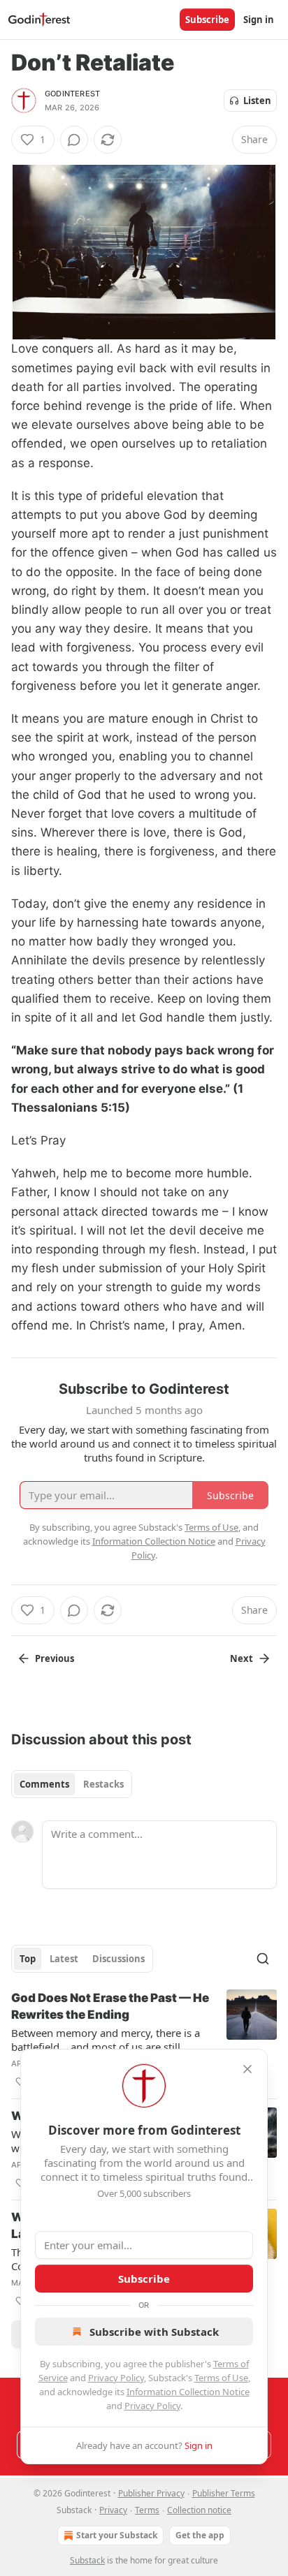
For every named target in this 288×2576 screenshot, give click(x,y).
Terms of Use (221, 2378)
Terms (147, 2510)
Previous (55, 1658)
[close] (247, 2069)
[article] (144, 2040)
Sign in (259, 20)
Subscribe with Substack (154, 2332)
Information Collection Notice (188, 2392)
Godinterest (72, 94)
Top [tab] (28, 1959)
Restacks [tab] (103, 1784)
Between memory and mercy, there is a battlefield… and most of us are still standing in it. (106, 2040)
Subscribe (207, 20)
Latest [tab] (64, 1959)
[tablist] (72, 1784)
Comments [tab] (44, 1784)
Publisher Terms (224, 2493)
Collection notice (199, 2510)
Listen (257, 101)
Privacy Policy (116, 2378)
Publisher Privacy (151, 2493)
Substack (87, 2560)
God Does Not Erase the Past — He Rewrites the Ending (110, 2006)
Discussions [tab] (118, 1959)
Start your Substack (117, 2535)
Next (242, 1658)
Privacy (113, 2510)
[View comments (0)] (74, 140)
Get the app (200, 2535)
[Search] (263, 1959)
